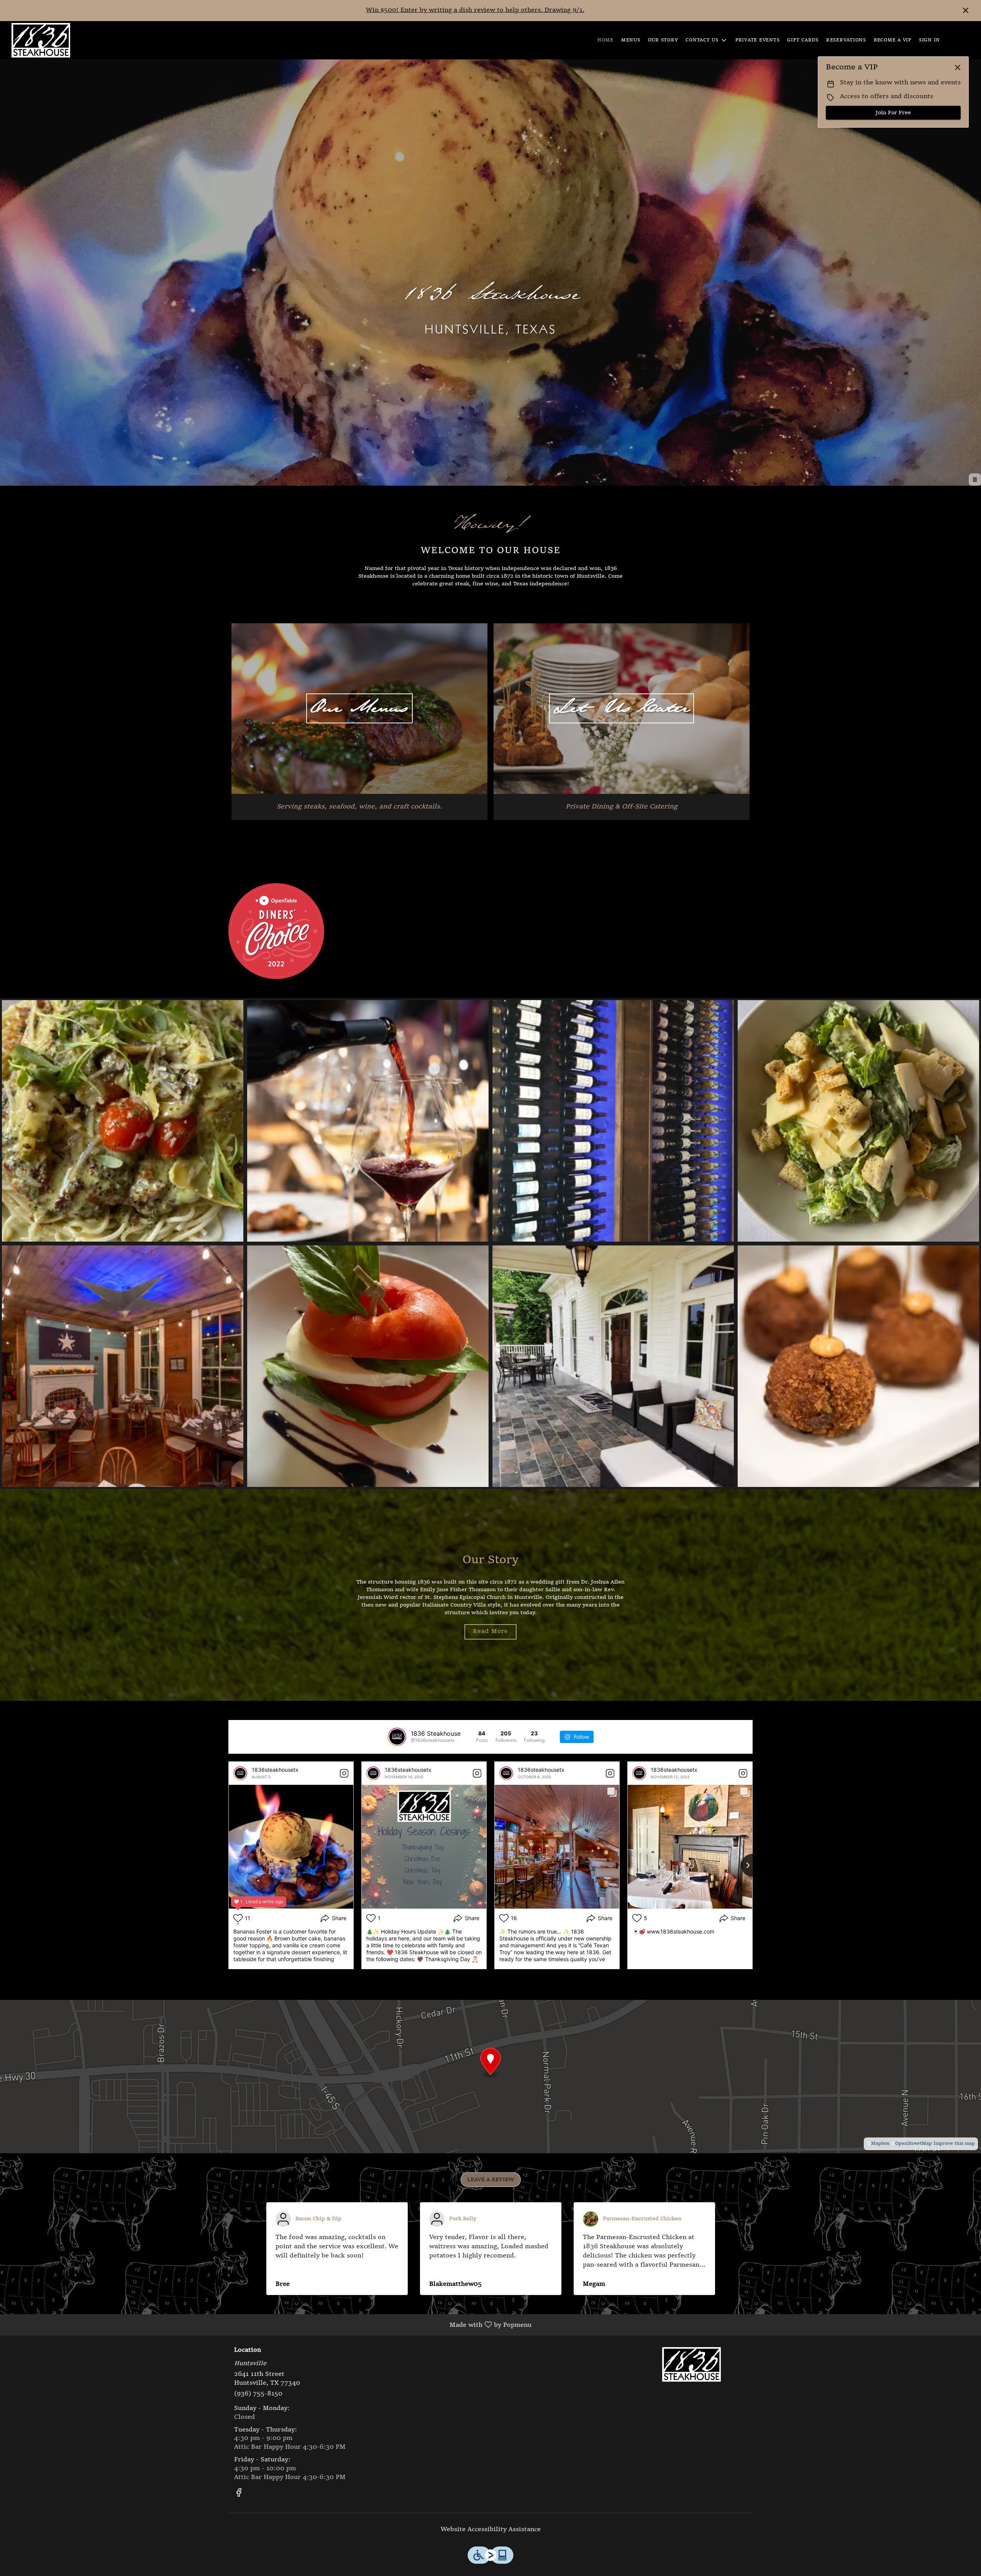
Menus (631, 40)
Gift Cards (803, 40)
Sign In (929, 40)
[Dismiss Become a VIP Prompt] (958, 67)
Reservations (846, 40)
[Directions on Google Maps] (490, 2077)
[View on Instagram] (344, 1773)
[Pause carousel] (975, 480)
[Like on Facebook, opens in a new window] (239, 2495)
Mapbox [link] (880, 2144)
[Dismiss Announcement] (966, 10)
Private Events (758, 40)
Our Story (663, 40)
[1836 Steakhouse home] (41, 40)
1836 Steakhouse (692, 2364)
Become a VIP (892, 40)
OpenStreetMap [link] (914, 2144)
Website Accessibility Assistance (491, 2530)
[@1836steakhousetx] (397, 1737)
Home (605, 40)
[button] (707, 40)
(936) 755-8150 (258, 2394)
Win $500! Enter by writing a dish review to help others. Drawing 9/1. (475, 10)
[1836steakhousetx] (240, 1773)
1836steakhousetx (275, 1770)
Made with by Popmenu (269, 2325)
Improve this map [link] (954, 2144)
